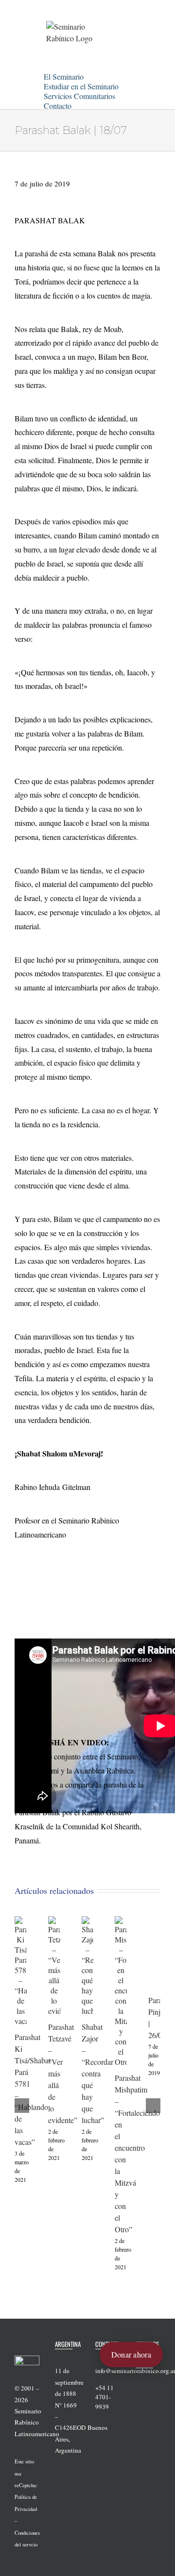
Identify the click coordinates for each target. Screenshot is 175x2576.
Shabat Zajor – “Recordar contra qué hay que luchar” (97, 2073)
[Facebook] (139, 2379)
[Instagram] (151, 2394)
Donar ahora (131, 2354)
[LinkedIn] (139, 2409)
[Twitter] (151, 2379)
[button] (84, 104)
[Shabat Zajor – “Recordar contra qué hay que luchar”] (88, 1921)
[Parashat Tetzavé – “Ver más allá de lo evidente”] (54, 1921)
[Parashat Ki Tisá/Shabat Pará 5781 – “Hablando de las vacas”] (21, 1921)
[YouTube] (139, 2394)
